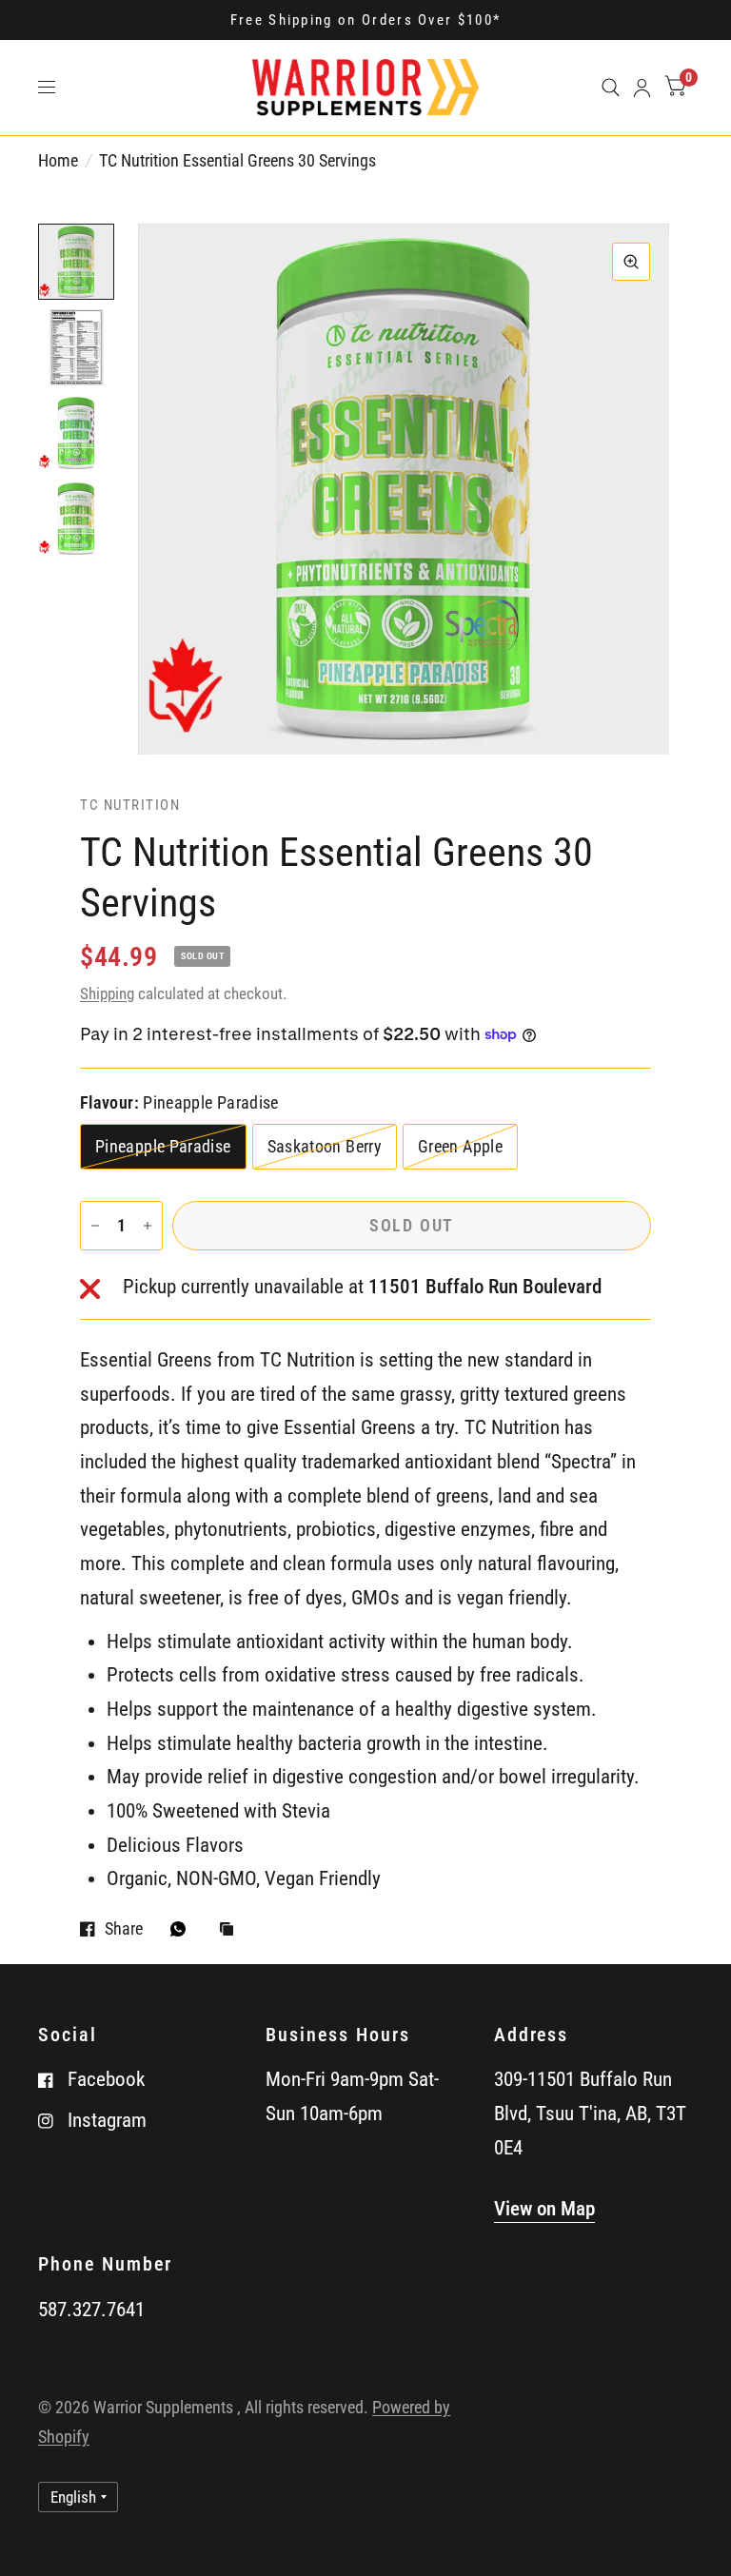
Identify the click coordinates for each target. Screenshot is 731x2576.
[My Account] (642, 88)
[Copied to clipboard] (231, 1930)
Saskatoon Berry (325, 1146)
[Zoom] (631, 262)
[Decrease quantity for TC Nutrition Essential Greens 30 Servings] (95, 1226)
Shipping (107, 993)
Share (124, 1929)
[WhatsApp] (183, 1929)
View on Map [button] (544, 2209)
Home (58, 160)
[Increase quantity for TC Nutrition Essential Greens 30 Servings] (148, 1226)
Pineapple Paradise (163, 1146)
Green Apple (460, 1146)
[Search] (611, 88)
